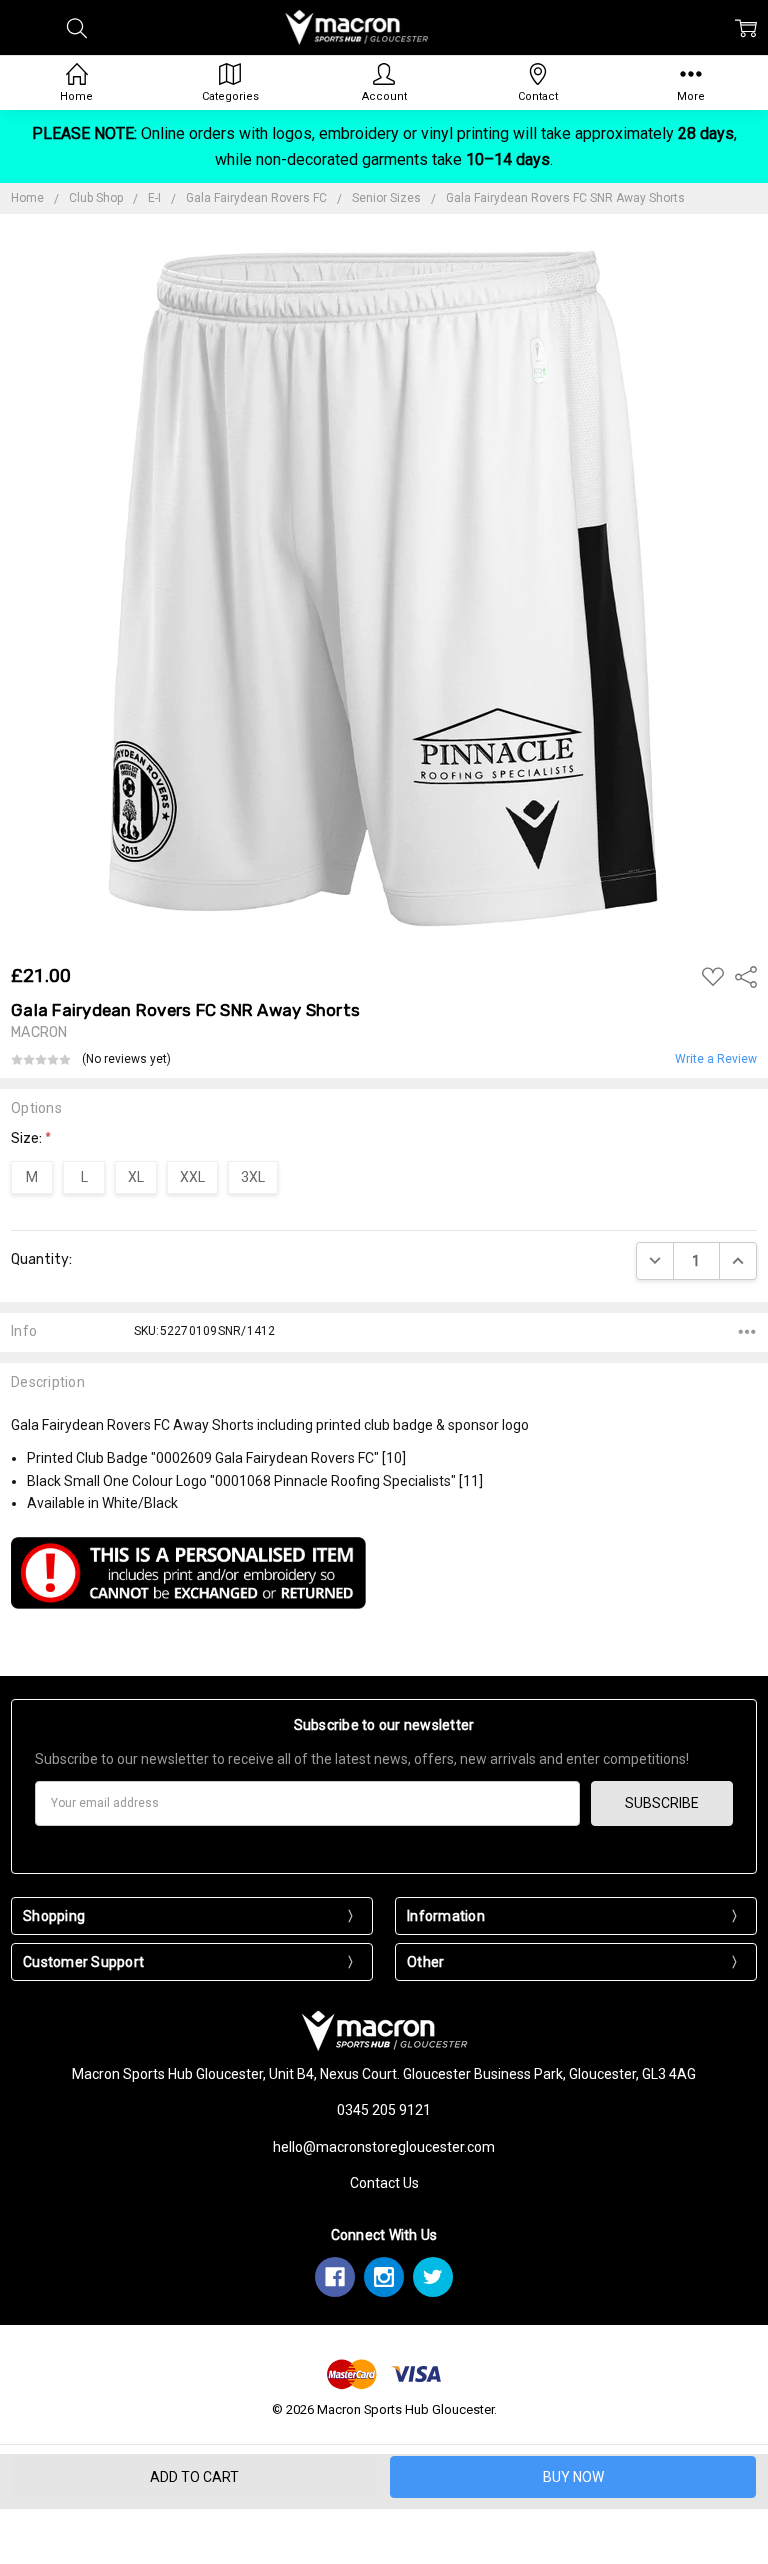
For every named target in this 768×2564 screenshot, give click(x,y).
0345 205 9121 (384, 2110)
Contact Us (384, 2183)
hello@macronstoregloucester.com (384, 2147)
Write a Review (716, 1059)
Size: (31, 1138)
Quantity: (41, 1259)
